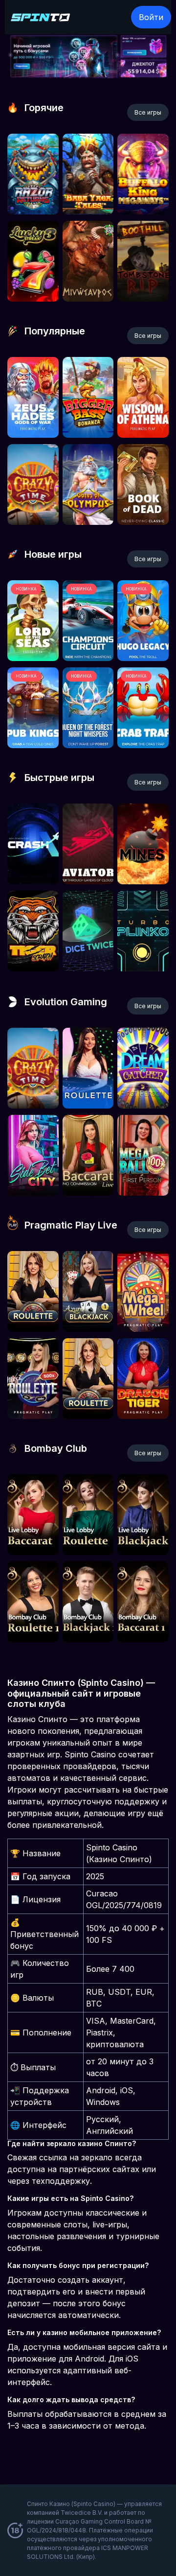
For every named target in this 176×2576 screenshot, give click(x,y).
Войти (151, 17)
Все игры (148, 112)
